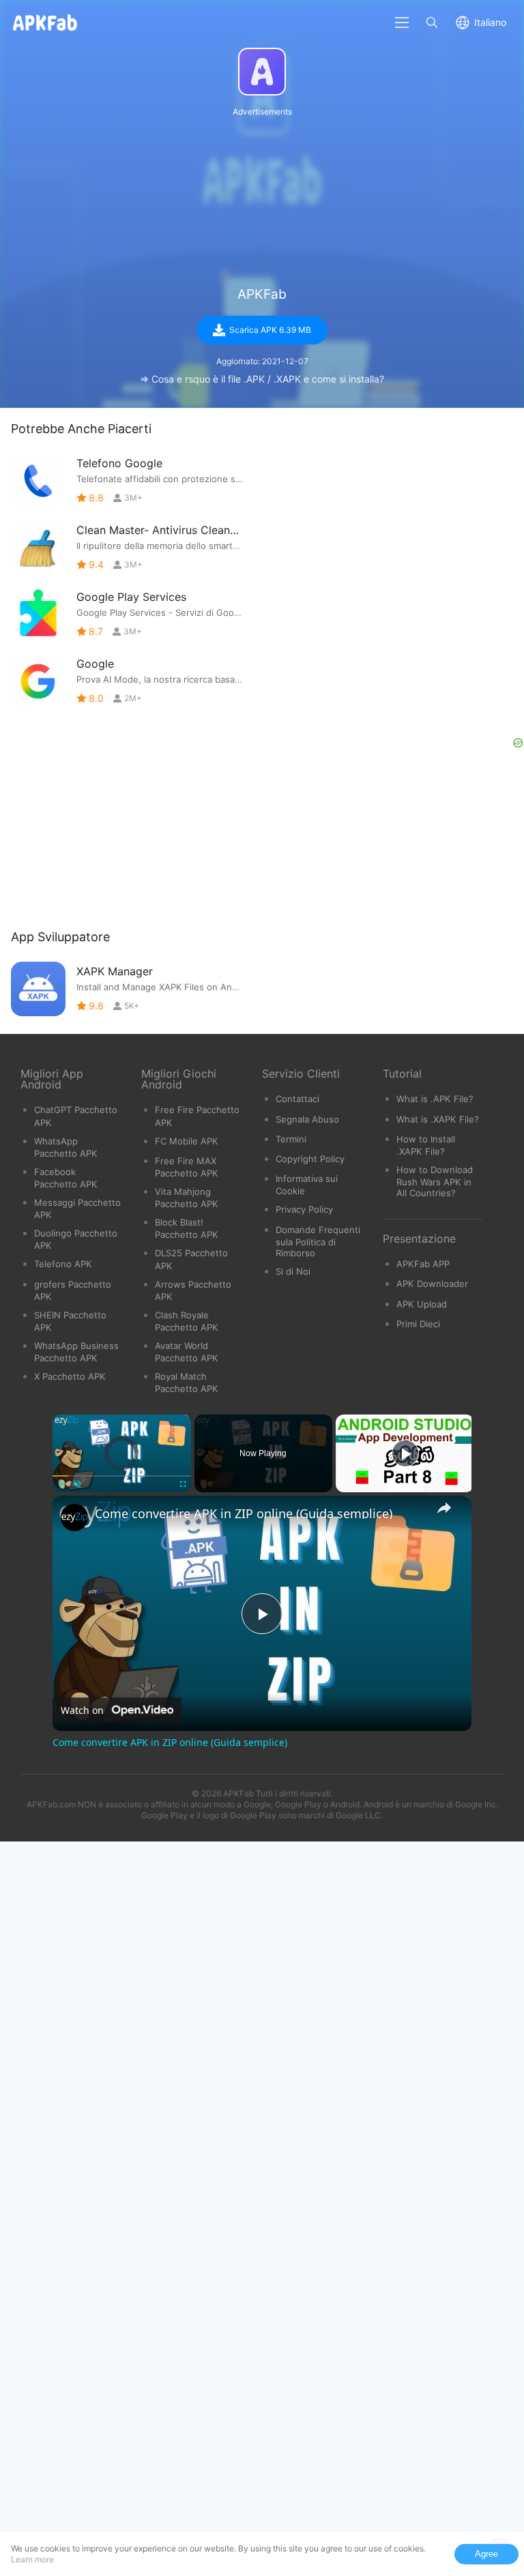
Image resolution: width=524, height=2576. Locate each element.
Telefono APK (63, 1264)
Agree (486, 2554)
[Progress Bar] (122, 1476)
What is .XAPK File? (438, 1119)
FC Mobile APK (187, 1141)
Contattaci (297, 1099)
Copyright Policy (310, 1159)
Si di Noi (293, 1271)
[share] (444, 1508)
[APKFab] (262, 72)
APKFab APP (423, 1264)
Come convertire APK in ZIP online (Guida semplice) (244, 1513)
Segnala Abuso (307, 1119)
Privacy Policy (304, 1209)
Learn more (32, 2559)
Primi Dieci (418, 1324)
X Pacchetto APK (70, 1376)
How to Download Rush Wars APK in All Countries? (435, 1181)
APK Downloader (432, 1284)
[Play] (61, 1484)
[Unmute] (77, 1484)
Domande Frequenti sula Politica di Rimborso (318, 1241)
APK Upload (422, 1304)
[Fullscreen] (183, 1484)
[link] (74, 1518)
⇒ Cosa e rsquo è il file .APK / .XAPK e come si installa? (262, 379)
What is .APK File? (435, 1099)
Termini (291, 1139)
